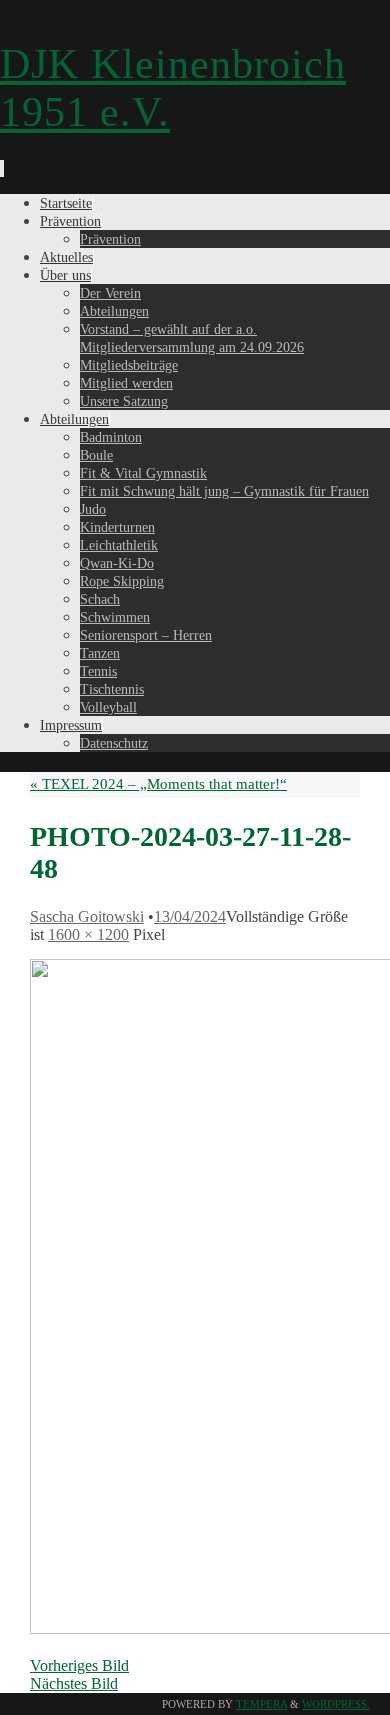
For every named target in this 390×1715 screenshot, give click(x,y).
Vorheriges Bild (79, 1665)
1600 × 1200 (88, 934)
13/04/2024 (190, 916)
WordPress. (336, 1704)
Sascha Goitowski (87, 916)
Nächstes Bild (74, 1683)
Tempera (261, 1704)
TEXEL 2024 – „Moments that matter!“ (158, 784)
